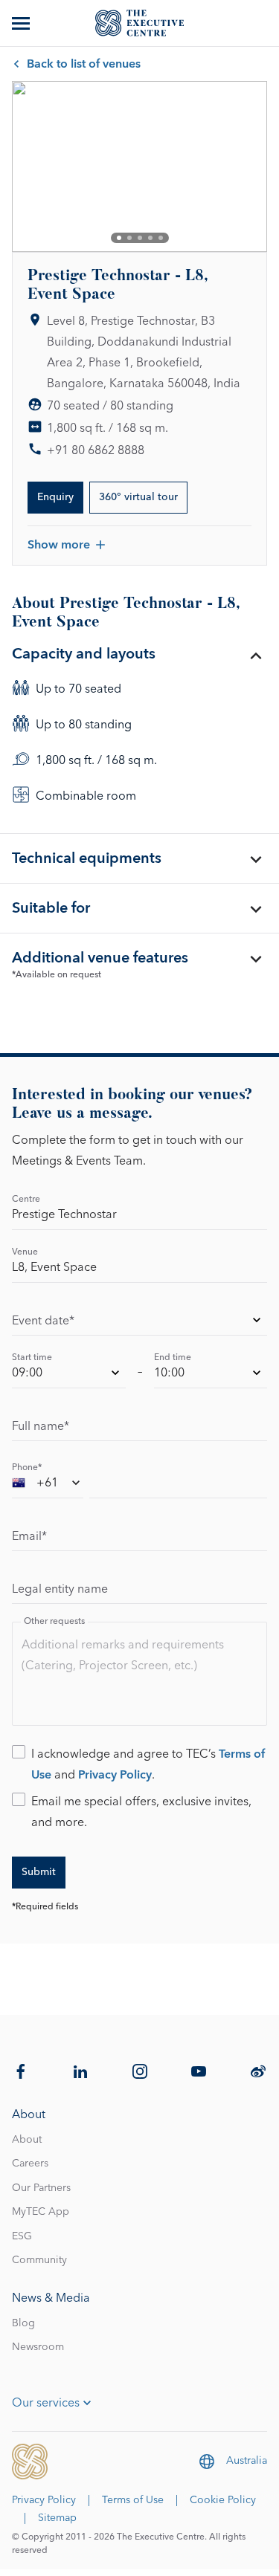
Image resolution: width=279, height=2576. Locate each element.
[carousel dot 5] (161, 238)
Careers (30, 2164)
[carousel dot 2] (129, 238)
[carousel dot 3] (140, 238)
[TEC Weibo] (258, 2071)
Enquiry (55, 497)
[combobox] (48, 1485)
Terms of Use (133, 2500)
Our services (46, 2403)
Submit (39, 1872)
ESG (22, 2236)
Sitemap (57, 2518)
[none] (139, 1323)
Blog (23, 2323)
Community (39, 2260)
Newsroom (38, 2347)
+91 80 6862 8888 (96, 450)
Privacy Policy (115, 1775)
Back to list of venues (84, 64)
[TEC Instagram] (140, 2071)
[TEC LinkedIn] (80, 2071)
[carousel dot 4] (150, 238)
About (27, 2140)
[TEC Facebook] (21, 2071)
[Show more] (22, 23)
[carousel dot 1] (119, 238)
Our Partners (41, 2188)
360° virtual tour (138, 497)
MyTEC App (41, 2212)
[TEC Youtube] (199, 2071)
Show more (59, 545)
